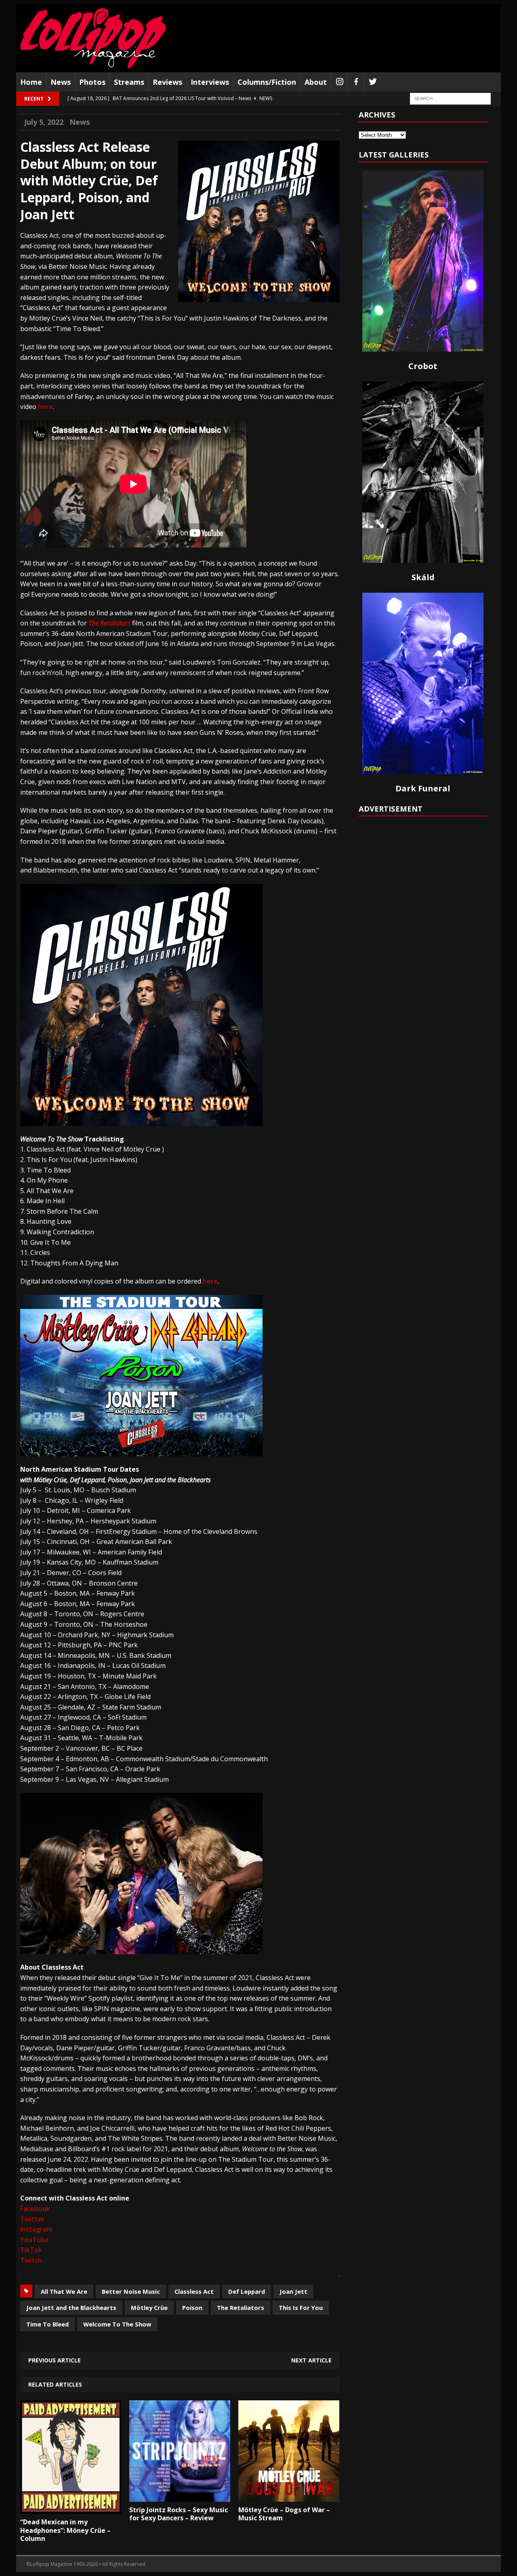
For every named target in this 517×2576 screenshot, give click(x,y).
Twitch (31, 2260)
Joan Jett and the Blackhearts (71, 2307)
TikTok (31, 2250)
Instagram (36, 2229)
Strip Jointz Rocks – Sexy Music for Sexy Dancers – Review (179, 2514)
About (316, 82)
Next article (311, 2360)
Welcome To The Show (117, 2324)
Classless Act (194, 2291)
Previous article (55, 2360)
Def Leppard (247, 2291)
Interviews (210, 82)
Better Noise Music (131, 2291)
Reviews (167, 82)
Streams (129, 82)
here (45, 407)
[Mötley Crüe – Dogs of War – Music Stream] (289, 2496)
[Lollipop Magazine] (93, 38)
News (61, 82)
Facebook (35, 2209)
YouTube (35, 2240)
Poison (192, 2307)
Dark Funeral (423, 788)
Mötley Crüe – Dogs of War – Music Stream (284, 2514)
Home (31, 82)
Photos (92, 82)
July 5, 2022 (44, 122)
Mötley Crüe (149, 2307)
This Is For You (301, 2307)
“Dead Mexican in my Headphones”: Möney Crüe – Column (65, 2530)
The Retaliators (110, 623)
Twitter (33, 2219)
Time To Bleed (47, 2324)
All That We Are (64, 2291)
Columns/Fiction (267, 82)
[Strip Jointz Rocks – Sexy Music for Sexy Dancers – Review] (180, 2496)
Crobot (423, 366)
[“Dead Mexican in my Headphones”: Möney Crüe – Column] (71, 2508)
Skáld (423, 577)
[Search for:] (450, 98)
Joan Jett (293, 2291)
